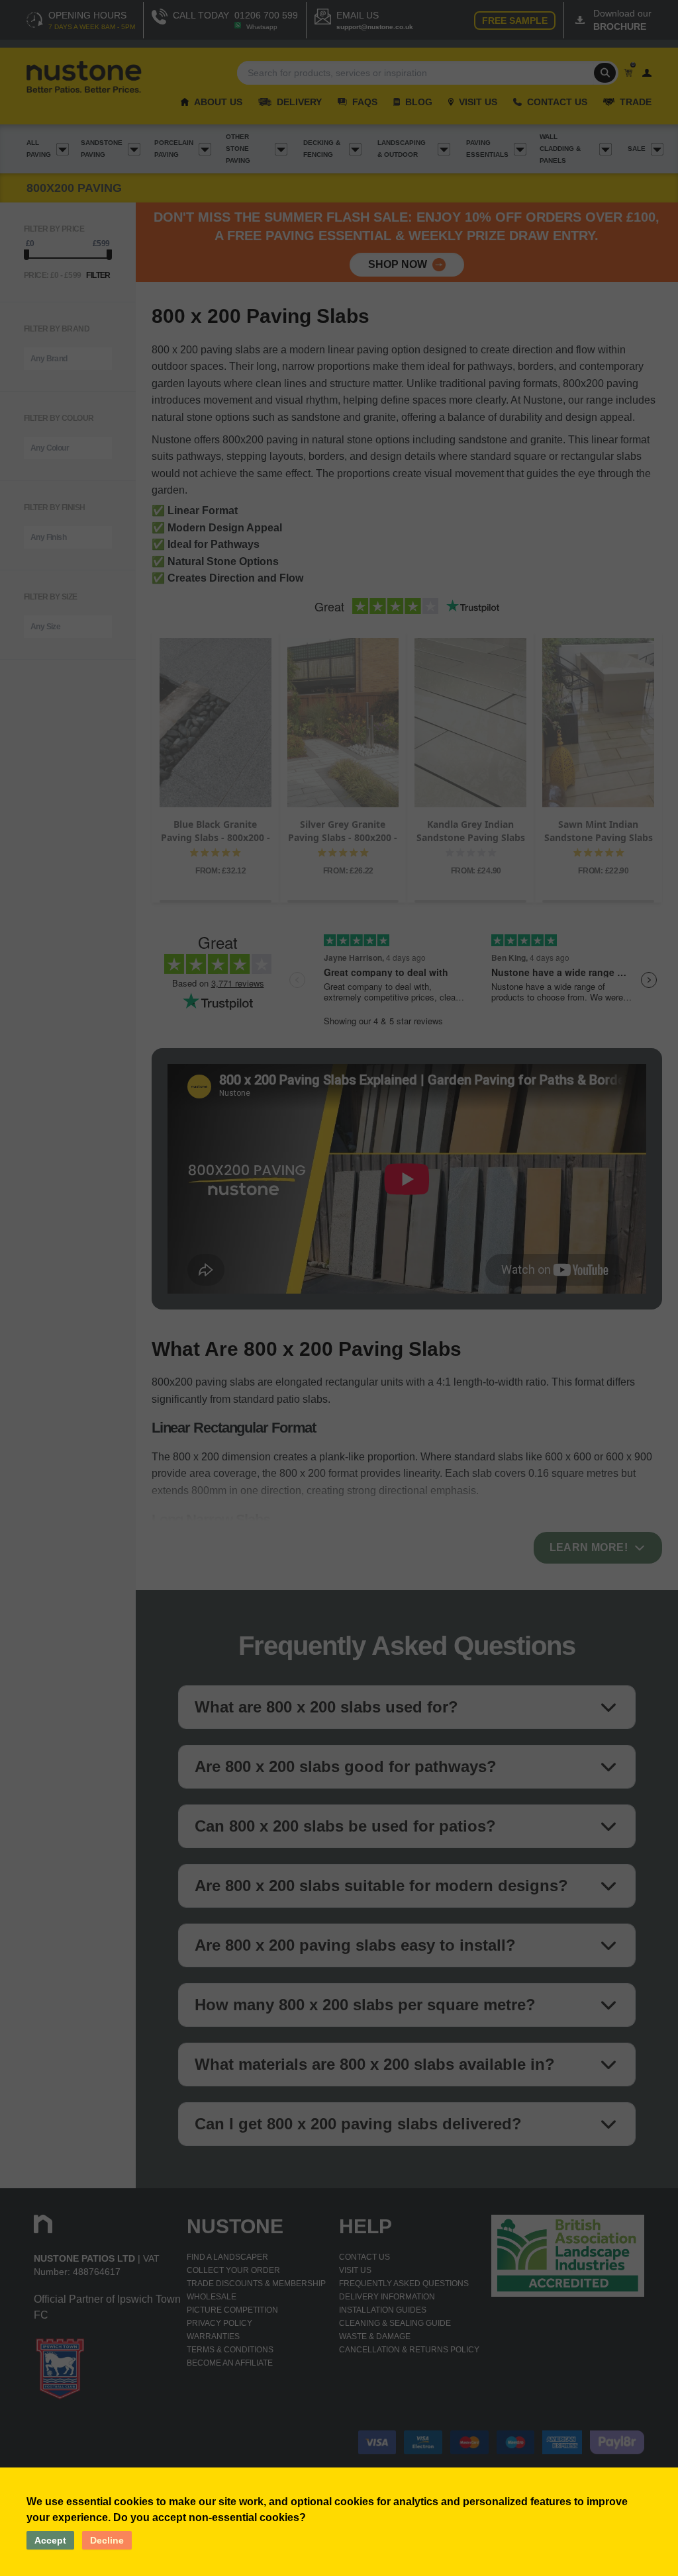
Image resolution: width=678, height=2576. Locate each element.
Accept (50, 2540)
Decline (107, 2540)
